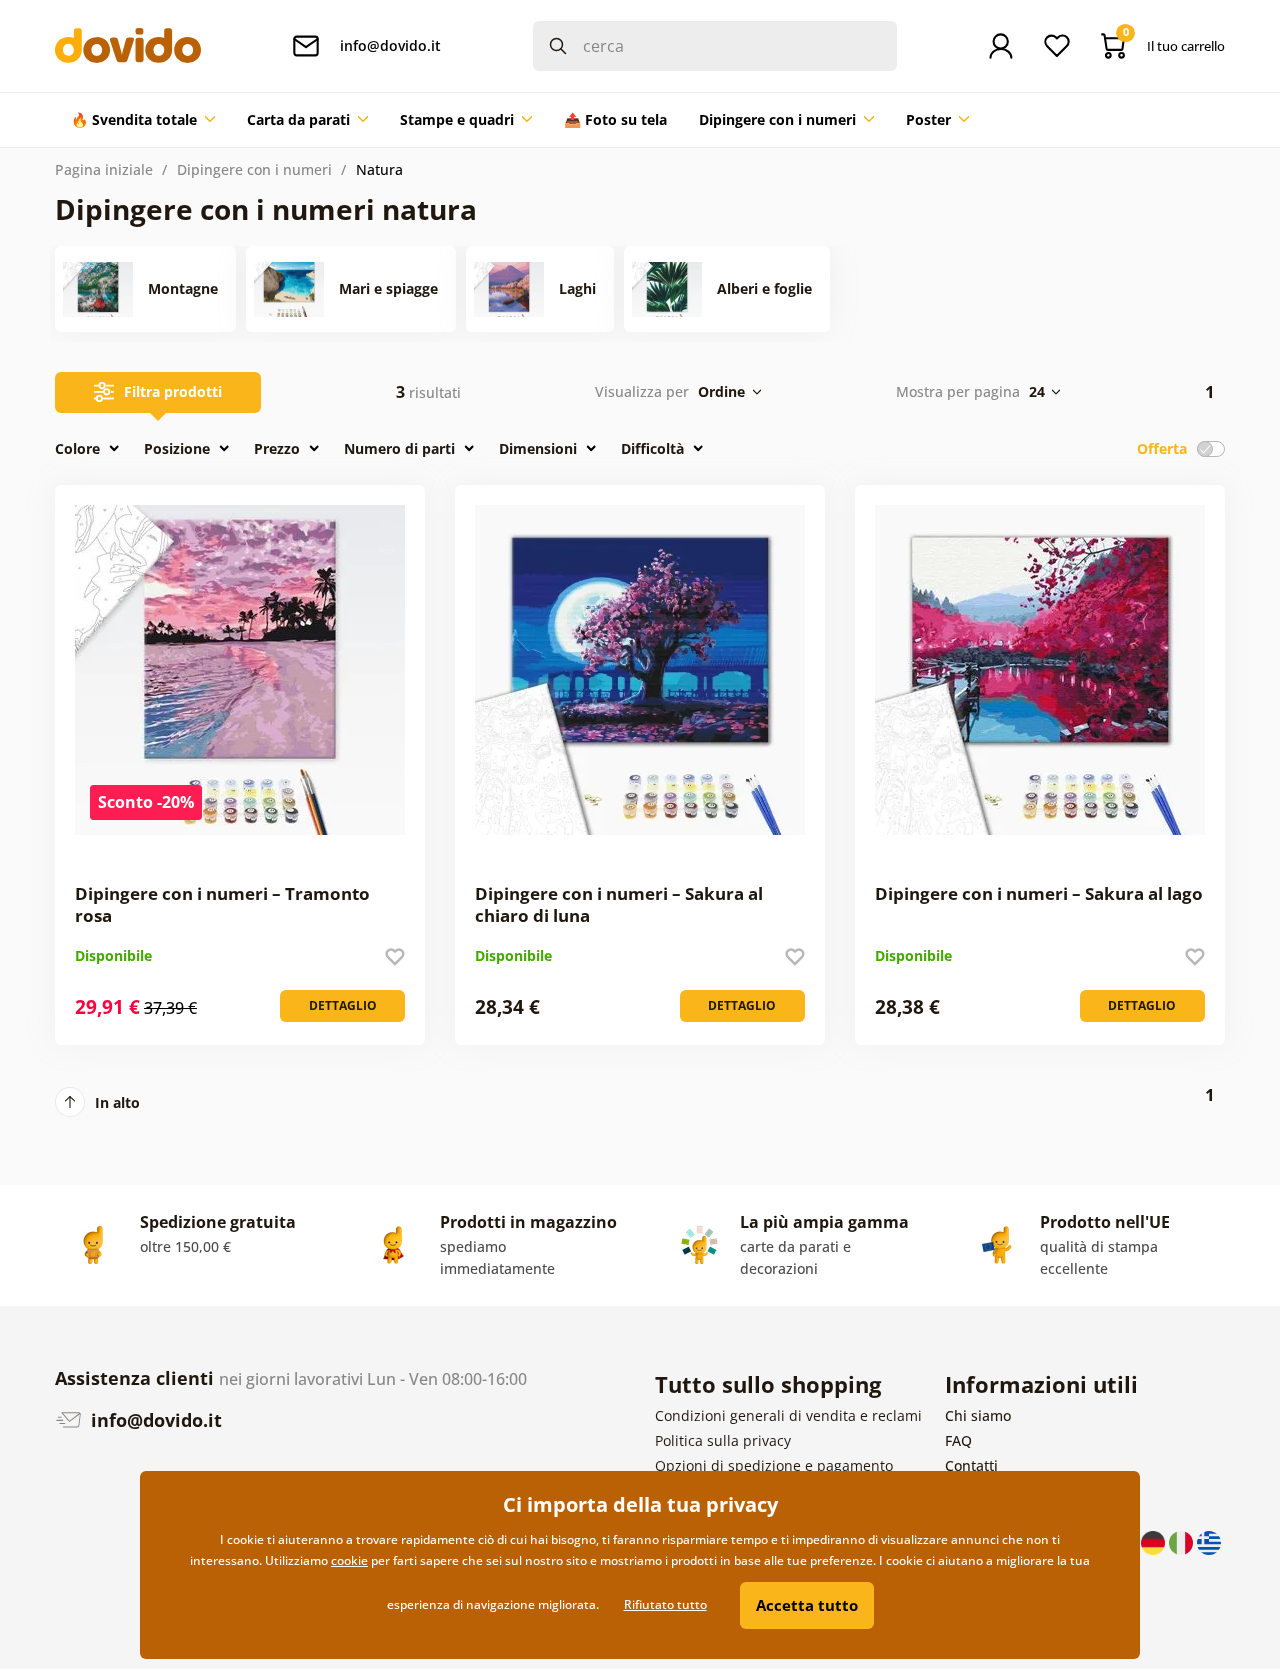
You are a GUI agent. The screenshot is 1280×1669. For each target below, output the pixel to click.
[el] (1209, 1541)
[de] (1155, 1541)
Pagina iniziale (104, 169)
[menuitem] (143, 120)
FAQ (958, 1440)
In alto (117, 1102)
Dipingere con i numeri (254, 169)
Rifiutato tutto (665, 1604)
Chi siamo (978, 1415)
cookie (349, 1560)
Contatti (971, 1465)
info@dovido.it (154, 1420)
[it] (1183, 1541)
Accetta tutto (807, 1605)
